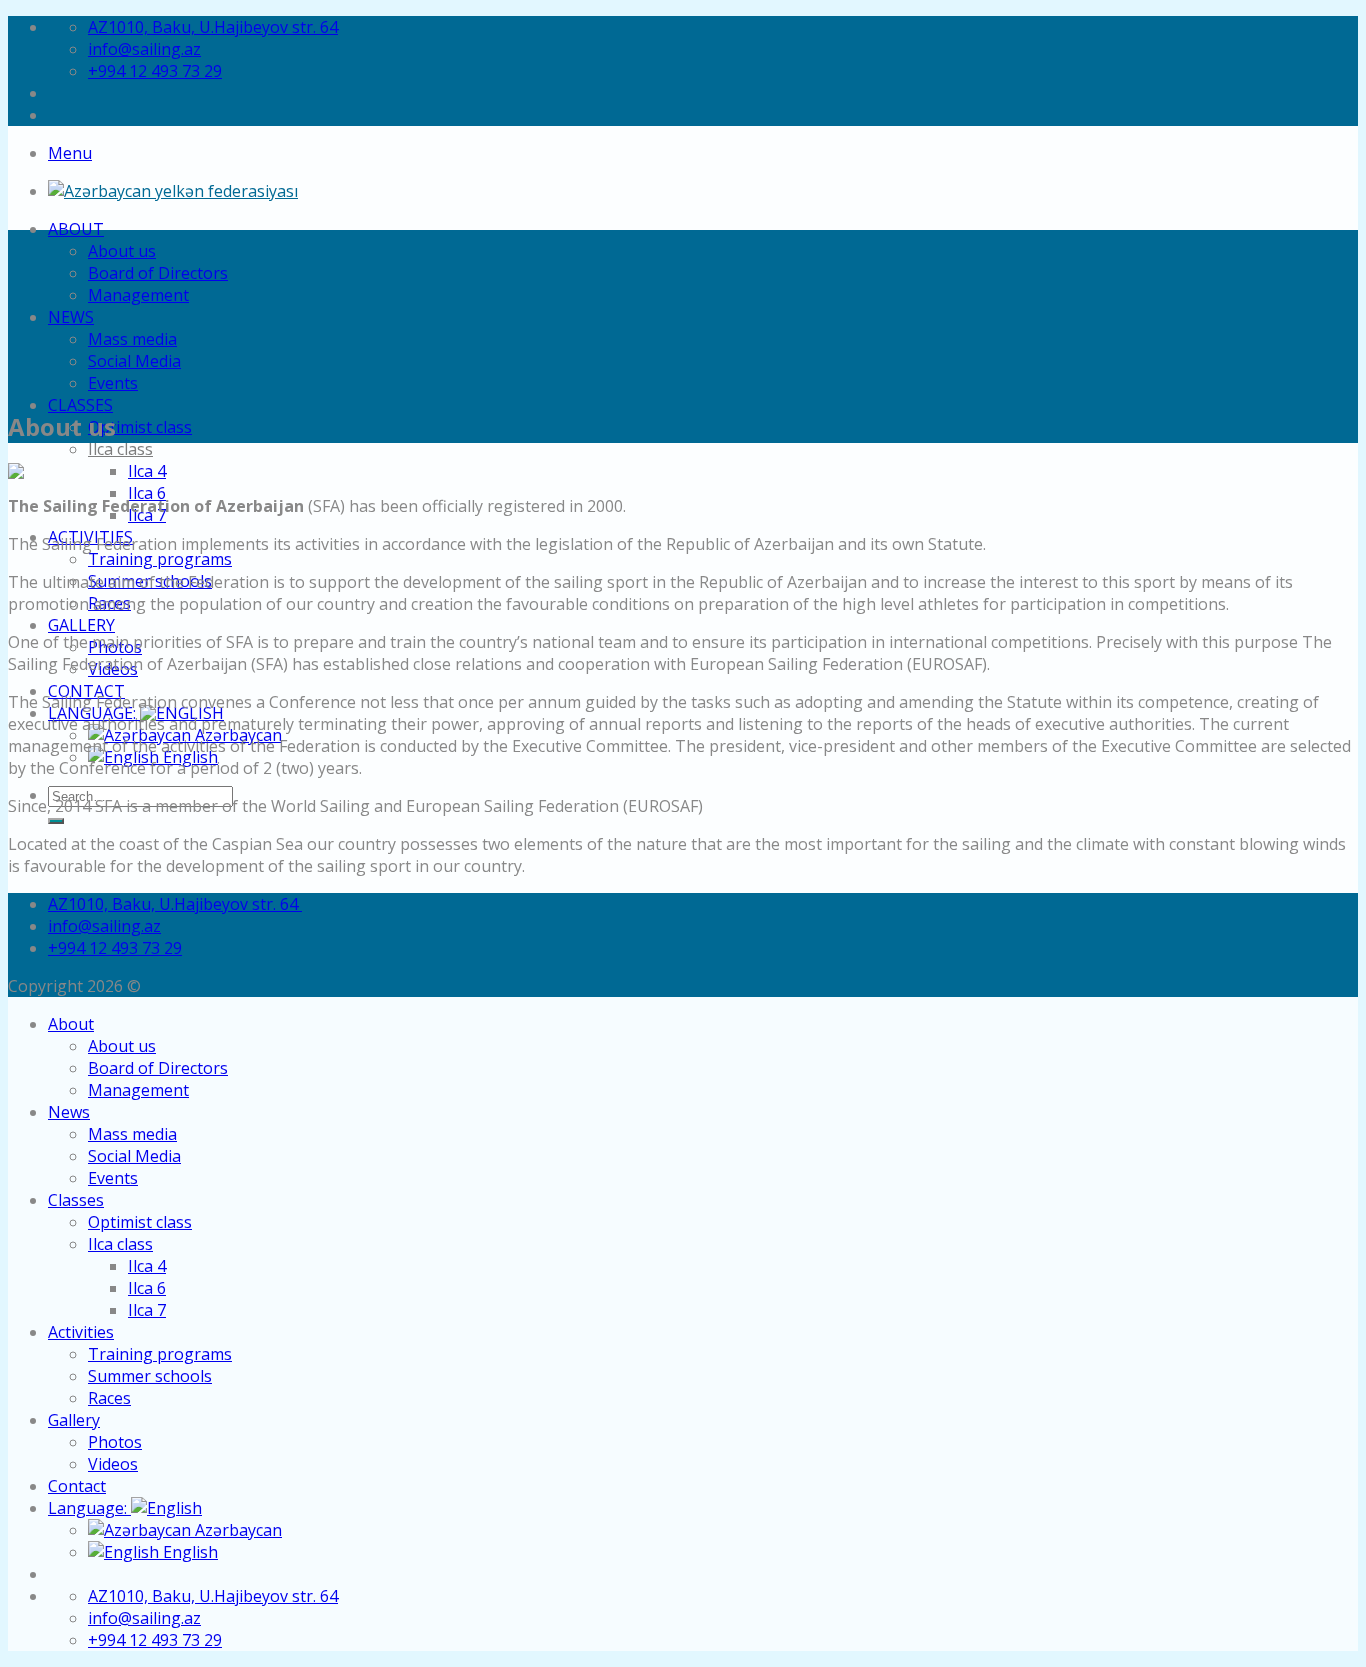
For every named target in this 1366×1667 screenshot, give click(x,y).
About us (122, 251)
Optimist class (140, 427)
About (76, 229)
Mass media (132, 339)
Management (138, 295)
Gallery (81, 625)
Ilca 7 (147, 1310)
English (188, 1552)
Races (109, 1398)
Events (113, 383)
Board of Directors (158, 273)
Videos (113, 1464)
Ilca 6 (147, 493)
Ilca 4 (147, 471)
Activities (81, 1332)
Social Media (134, 361)
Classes (80, 405)
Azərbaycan (236, 1530)
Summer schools (150, 1376)
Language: (89, 1508)
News (71, 317)
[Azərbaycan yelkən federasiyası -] (173, 191)
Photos (115, 1442)
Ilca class (120, 449)
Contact (77, 1486)
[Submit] (56, 821)
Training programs (160, 559)
